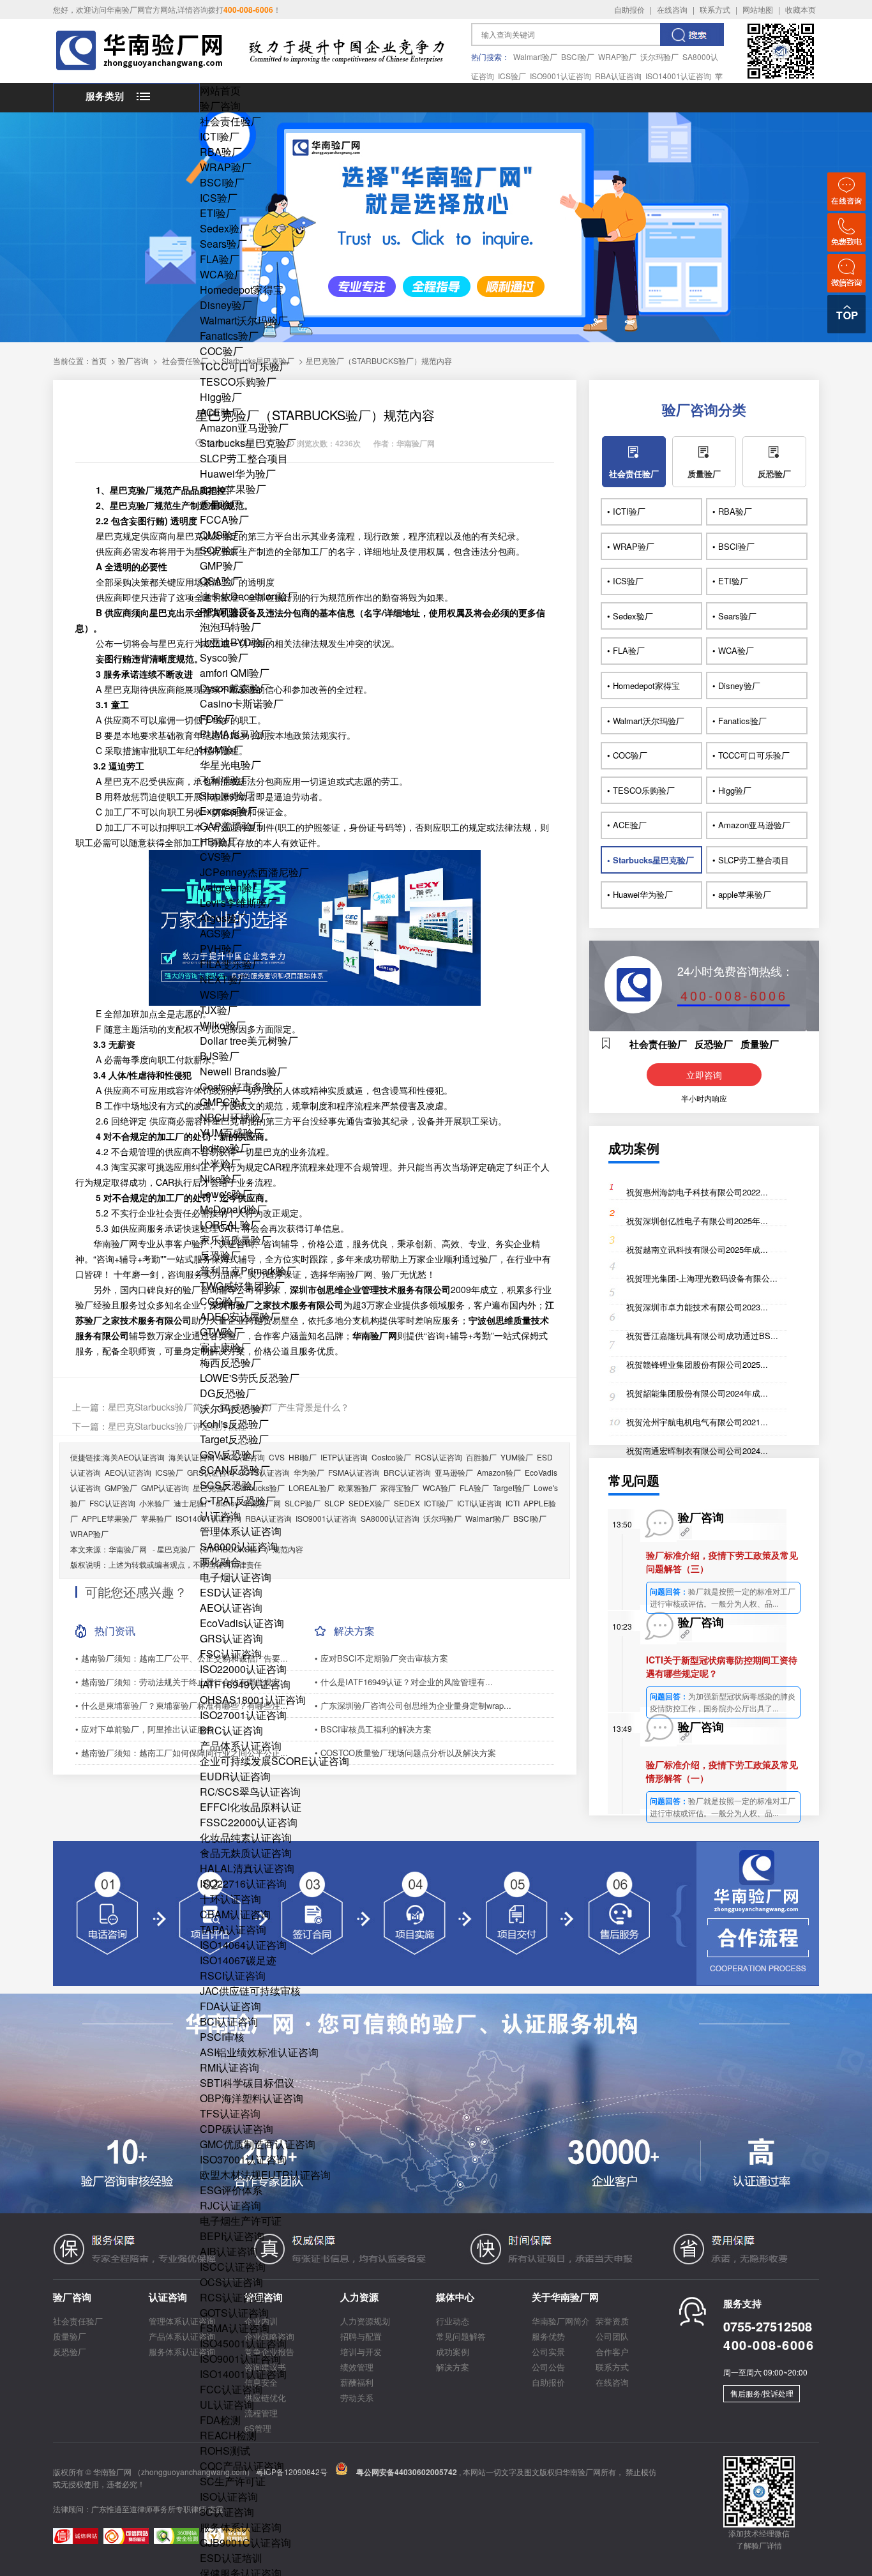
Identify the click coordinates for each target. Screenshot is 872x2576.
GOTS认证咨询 (234, 2313)
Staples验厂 (227, 795)
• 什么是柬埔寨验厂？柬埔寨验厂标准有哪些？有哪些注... (182, 1705)
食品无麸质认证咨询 (246, 1853)
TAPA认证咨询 (233, 1929)
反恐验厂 (220, 1255)
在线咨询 (672, 9)
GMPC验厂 (225, 1102)
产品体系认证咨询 (241, 1746)
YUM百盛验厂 (232, 1133)
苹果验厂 (156, 1518)
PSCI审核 (222, 2037)
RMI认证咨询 (229, 2067)
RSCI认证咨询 (233, 1975)
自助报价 (629, 9)
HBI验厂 (219, 841)
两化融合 (220, 1562)
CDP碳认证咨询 (237, 2129)
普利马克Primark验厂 (248, 1270)
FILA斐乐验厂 (231, 964)
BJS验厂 (220, 1056)
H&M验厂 (222, 749)
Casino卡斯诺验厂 (242, 703)
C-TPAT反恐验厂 (238, 1500)
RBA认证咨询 (618, 76)
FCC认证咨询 (231, 2389)
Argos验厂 (223, 918)
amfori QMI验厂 (235, 673)
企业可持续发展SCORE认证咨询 (274, 1761)
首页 (99, 360)
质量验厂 (220, 504)
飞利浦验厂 (225, 780)
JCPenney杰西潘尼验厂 (254, 872)
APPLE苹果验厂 (109, 1518)
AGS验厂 (221, 933)
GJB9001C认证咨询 (245, 2542)
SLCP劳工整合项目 (244, 458)
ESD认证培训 (231, 2558)
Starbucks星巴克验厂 (248, 443)
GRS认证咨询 (231, 1638)
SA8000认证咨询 (239, 1546)
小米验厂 (220, 1163)
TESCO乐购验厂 (238, 382)
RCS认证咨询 (231, 2297)
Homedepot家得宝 (242, 290)
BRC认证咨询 (231, 1730)
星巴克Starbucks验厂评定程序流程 (177, 1426)
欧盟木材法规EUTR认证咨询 (265, 2175)
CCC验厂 (222, 1301)
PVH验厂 (221, 949)
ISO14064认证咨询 (243, 1945)
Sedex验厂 (225, 228)
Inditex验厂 (225, 1148)
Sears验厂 (223, 244)
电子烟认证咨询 (236, 1577)
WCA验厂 (222, 274)
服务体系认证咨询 (241, 2527)
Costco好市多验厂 (241, 1087)
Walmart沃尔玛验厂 (244, 320)
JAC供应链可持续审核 (250, 1991)
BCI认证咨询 (229, 2021)
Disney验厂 (226, 305)
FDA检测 (220, 2420)
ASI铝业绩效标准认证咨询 (259, 2052)
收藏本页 (801, 9)
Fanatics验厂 (229, 336)
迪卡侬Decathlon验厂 (249, 596)
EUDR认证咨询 (235, 1776)
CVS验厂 (221, 857)
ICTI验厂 (220, 136)
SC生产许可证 (233, 2481)
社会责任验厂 (230, 121)
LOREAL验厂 (230, 1224)
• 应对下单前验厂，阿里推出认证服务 (145, 1729)
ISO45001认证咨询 (243, 2343)
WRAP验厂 (617, 57)
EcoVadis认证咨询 (242, 1623)
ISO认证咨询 (229, 2496)
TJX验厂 (219, 1010)
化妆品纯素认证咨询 (246, 1837)
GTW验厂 (222, 1332)
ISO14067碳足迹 (238, 1960)
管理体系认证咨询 (241, 1531)
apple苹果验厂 (233, 489)
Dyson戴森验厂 (235, 688)
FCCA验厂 (224, 519)
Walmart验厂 (535, 57)
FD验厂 (217, 719)
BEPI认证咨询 (232, 2236)
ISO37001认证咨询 (243, 2159)
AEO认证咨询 (231, 1608)
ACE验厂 (221, 412)
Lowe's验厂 (226, 1194)
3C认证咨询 (227, 2512)
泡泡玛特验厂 (230, 627)
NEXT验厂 (224, 979)
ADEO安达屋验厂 (240, 1316)
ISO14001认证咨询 (678, 76)
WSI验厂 (220, 995)
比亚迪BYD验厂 (236, 642)
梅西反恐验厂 (230, 1362)
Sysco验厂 (224, 657)
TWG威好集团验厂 (242, 1286)
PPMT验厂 (224, 611)
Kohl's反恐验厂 (234, 1424)
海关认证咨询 (192, 1457)
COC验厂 (222, 351)
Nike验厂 (221, 1178)
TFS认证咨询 (230, 2113)
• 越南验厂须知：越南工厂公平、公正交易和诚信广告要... (182, 1658)
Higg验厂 (221, 397)
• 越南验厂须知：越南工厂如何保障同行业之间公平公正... (182, 1753)
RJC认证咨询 (230, 2205)
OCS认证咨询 (231, 2282)
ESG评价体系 (231, 2190)
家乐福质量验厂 (236, 1240)
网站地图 (758, 9)
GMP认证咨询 (165, 1488)
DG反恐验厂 (228, 1393)
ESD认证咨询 (231, 1592)
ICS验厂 (512, 76)
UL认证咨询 (227, 2405)
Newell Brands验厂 (244, 1071)
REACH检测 (228, 2435)
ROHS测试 (225, 2451)
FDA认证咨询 (230, 2006)
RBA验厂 (221, 152)
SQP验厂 (221, 550)
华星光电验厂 (230, 765)
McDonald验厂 (233, 1209)
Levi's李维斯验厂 (238, 903)
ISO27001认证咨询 (243, 1715)
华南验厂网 (128, 1549)
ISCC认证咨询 (233, 2267)
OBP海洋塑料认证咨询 (252, 2098)
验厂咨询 (220, 106)
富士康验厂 (225, 1347)
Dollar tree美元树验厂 (249, 1041)
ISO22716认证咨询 (243, 1883)
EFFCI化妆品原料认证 (251, 1807)
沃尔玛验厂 (659, 57)
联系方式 (715, 9)
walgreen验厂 (231, 887)
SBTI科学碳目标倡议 (247, 2083)
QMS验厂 (222, 535)
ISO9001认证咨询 (560, 76)
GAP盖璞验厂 (231, 826)
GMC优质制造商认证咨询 (258, 2144)
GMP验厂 (222, 565)
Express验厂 (229, 811)
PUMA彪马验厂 (235, 734)
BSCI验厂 (578, 57)
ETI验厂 (218, 213)
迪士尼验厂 (193, 1503)
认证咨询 (220, 1516)
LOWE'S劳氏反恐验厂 (250, 1378)
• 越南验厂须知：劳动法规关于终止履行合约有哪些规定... (182, 1682)
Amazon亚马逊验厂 (244, 428)
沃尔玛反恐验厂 (236, 1408)
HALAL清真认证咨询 (247, 1868)
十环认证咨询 (230, 1899)
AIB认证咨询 (229, 2251)
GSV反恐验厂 (231, 1454)
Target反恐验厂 (234, 1439)
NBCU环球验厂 (235, 1117)
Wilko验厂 (223, 1025)
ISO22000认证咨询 (243, 1669)
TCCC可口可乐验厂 (245, 366)
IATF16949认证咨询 (245, 1684)
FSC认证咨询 (231, 1654)
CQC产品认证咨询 (242, 2466)
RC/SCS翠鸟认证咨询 (250, 1792)
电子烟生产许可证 (241, 2221)
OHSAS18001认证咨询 (253, 1700)
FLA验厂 (220, 259)
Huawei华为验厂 (238, 474)
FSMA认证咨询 (235, 2328)
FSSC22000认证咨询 (249, 1822)
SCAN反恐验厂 (235, 1470)
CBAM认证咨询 (235, 1914)
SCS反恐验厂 (231, 1485)
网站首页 (220, 90)
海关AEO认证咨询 (134, 1457)
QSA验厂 (221, 581)
